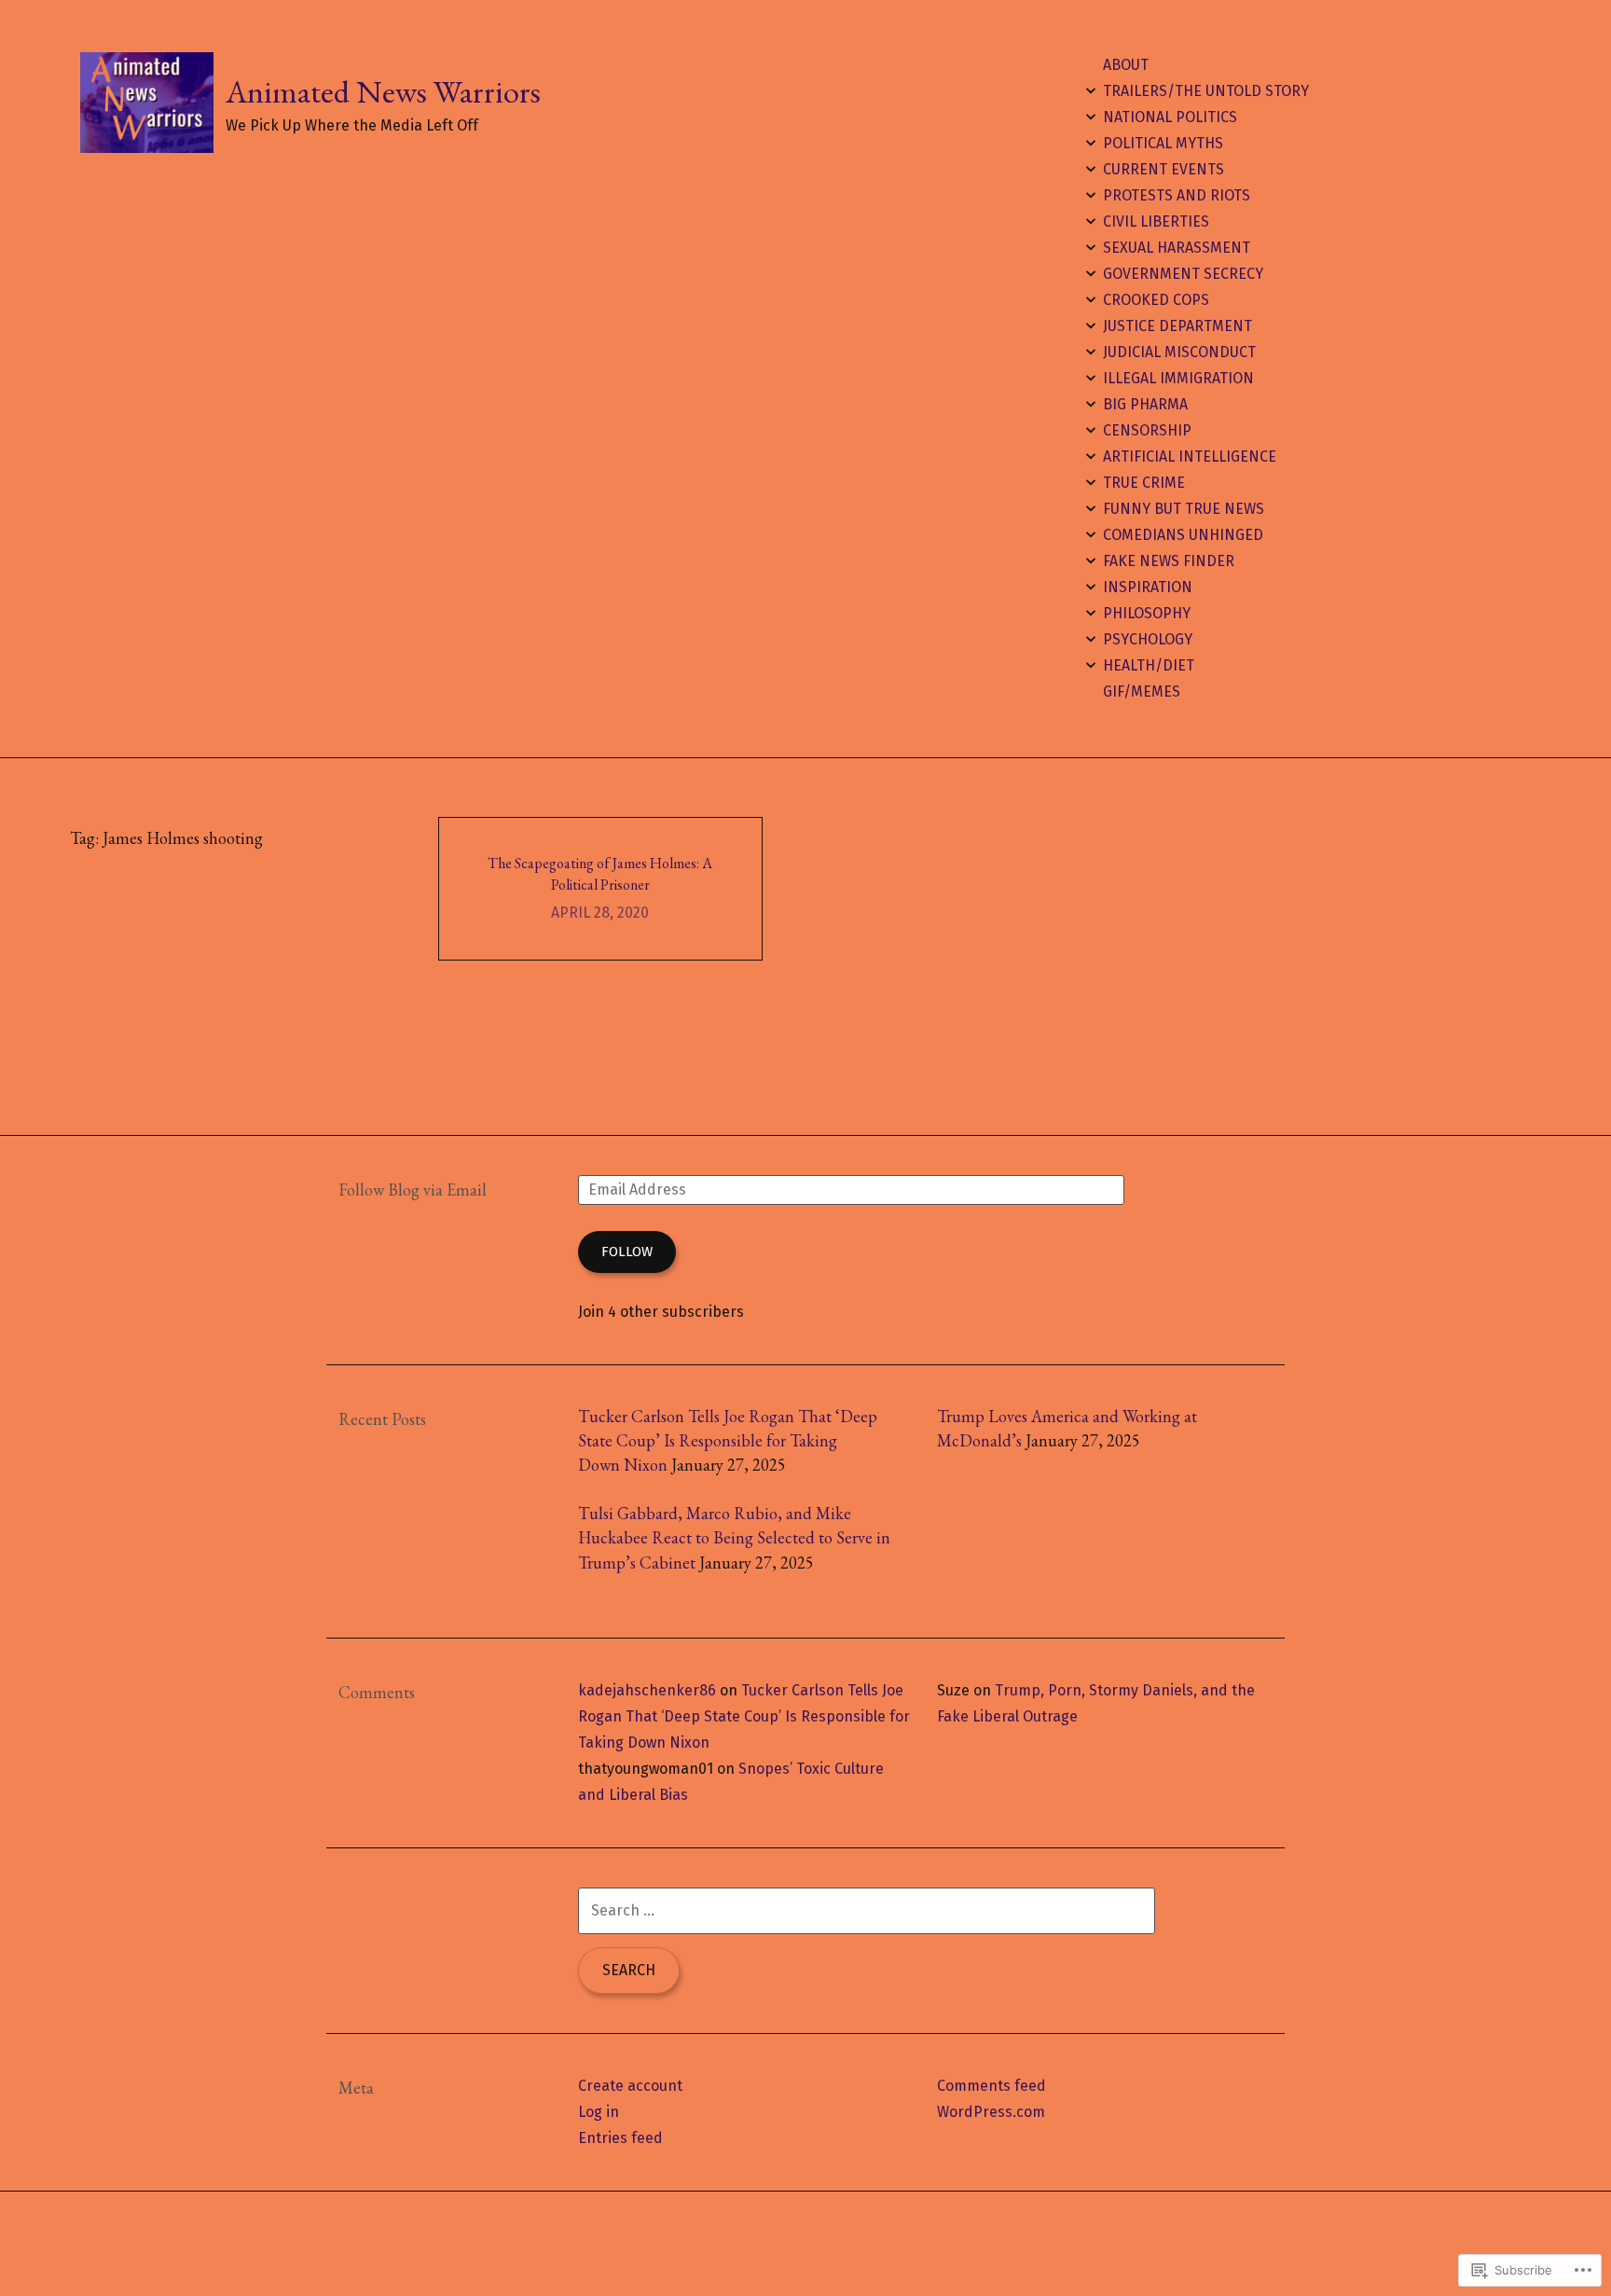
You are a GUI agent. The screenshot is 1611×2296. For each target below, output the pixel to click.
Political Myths (1163, 143)
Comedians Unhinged (1183, 535)
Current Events (1163, 169)
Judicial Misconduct (1179, 352)
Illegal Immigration (1178, 378)
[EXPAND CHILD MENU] (1091, 90)
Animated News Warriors (383, 91)
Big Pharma (1145, 404)
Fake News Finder (1169, 561)
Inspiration (1148, 587)
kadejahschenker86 (647, 1690)
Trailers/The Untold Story (1206, 91)
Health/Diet (1149, 665)
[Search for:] (867, 1910)
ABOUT (1126, 65)
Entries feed (620, 2138)
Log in (599, 2112)
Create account (630, 2086)
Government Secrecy (1183, 274)
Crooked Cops (1156, 300)
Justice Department (1177, 326)
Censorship (1147, 430)
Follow (627, 1252)
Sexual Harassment (1177, 248)
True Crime (1144, 483)
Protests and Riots (1177, 195)
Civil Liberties (1156, 221)
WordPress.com (991, 2112)
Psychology (1148, 639)
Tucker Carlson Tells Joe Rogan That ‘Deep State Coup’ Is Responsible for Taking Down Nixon (728, 1441)
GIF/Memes (1142, 692)
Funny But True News (1184, 509)
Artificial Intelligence (1190, 456)
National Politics (1170, 117)
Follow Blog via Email (413, 1189)
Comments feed (991, 2086)
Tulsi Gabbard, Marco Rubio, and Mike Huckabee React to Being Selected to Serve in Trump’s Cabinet (734, 1538)
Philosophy (1147, 613)
